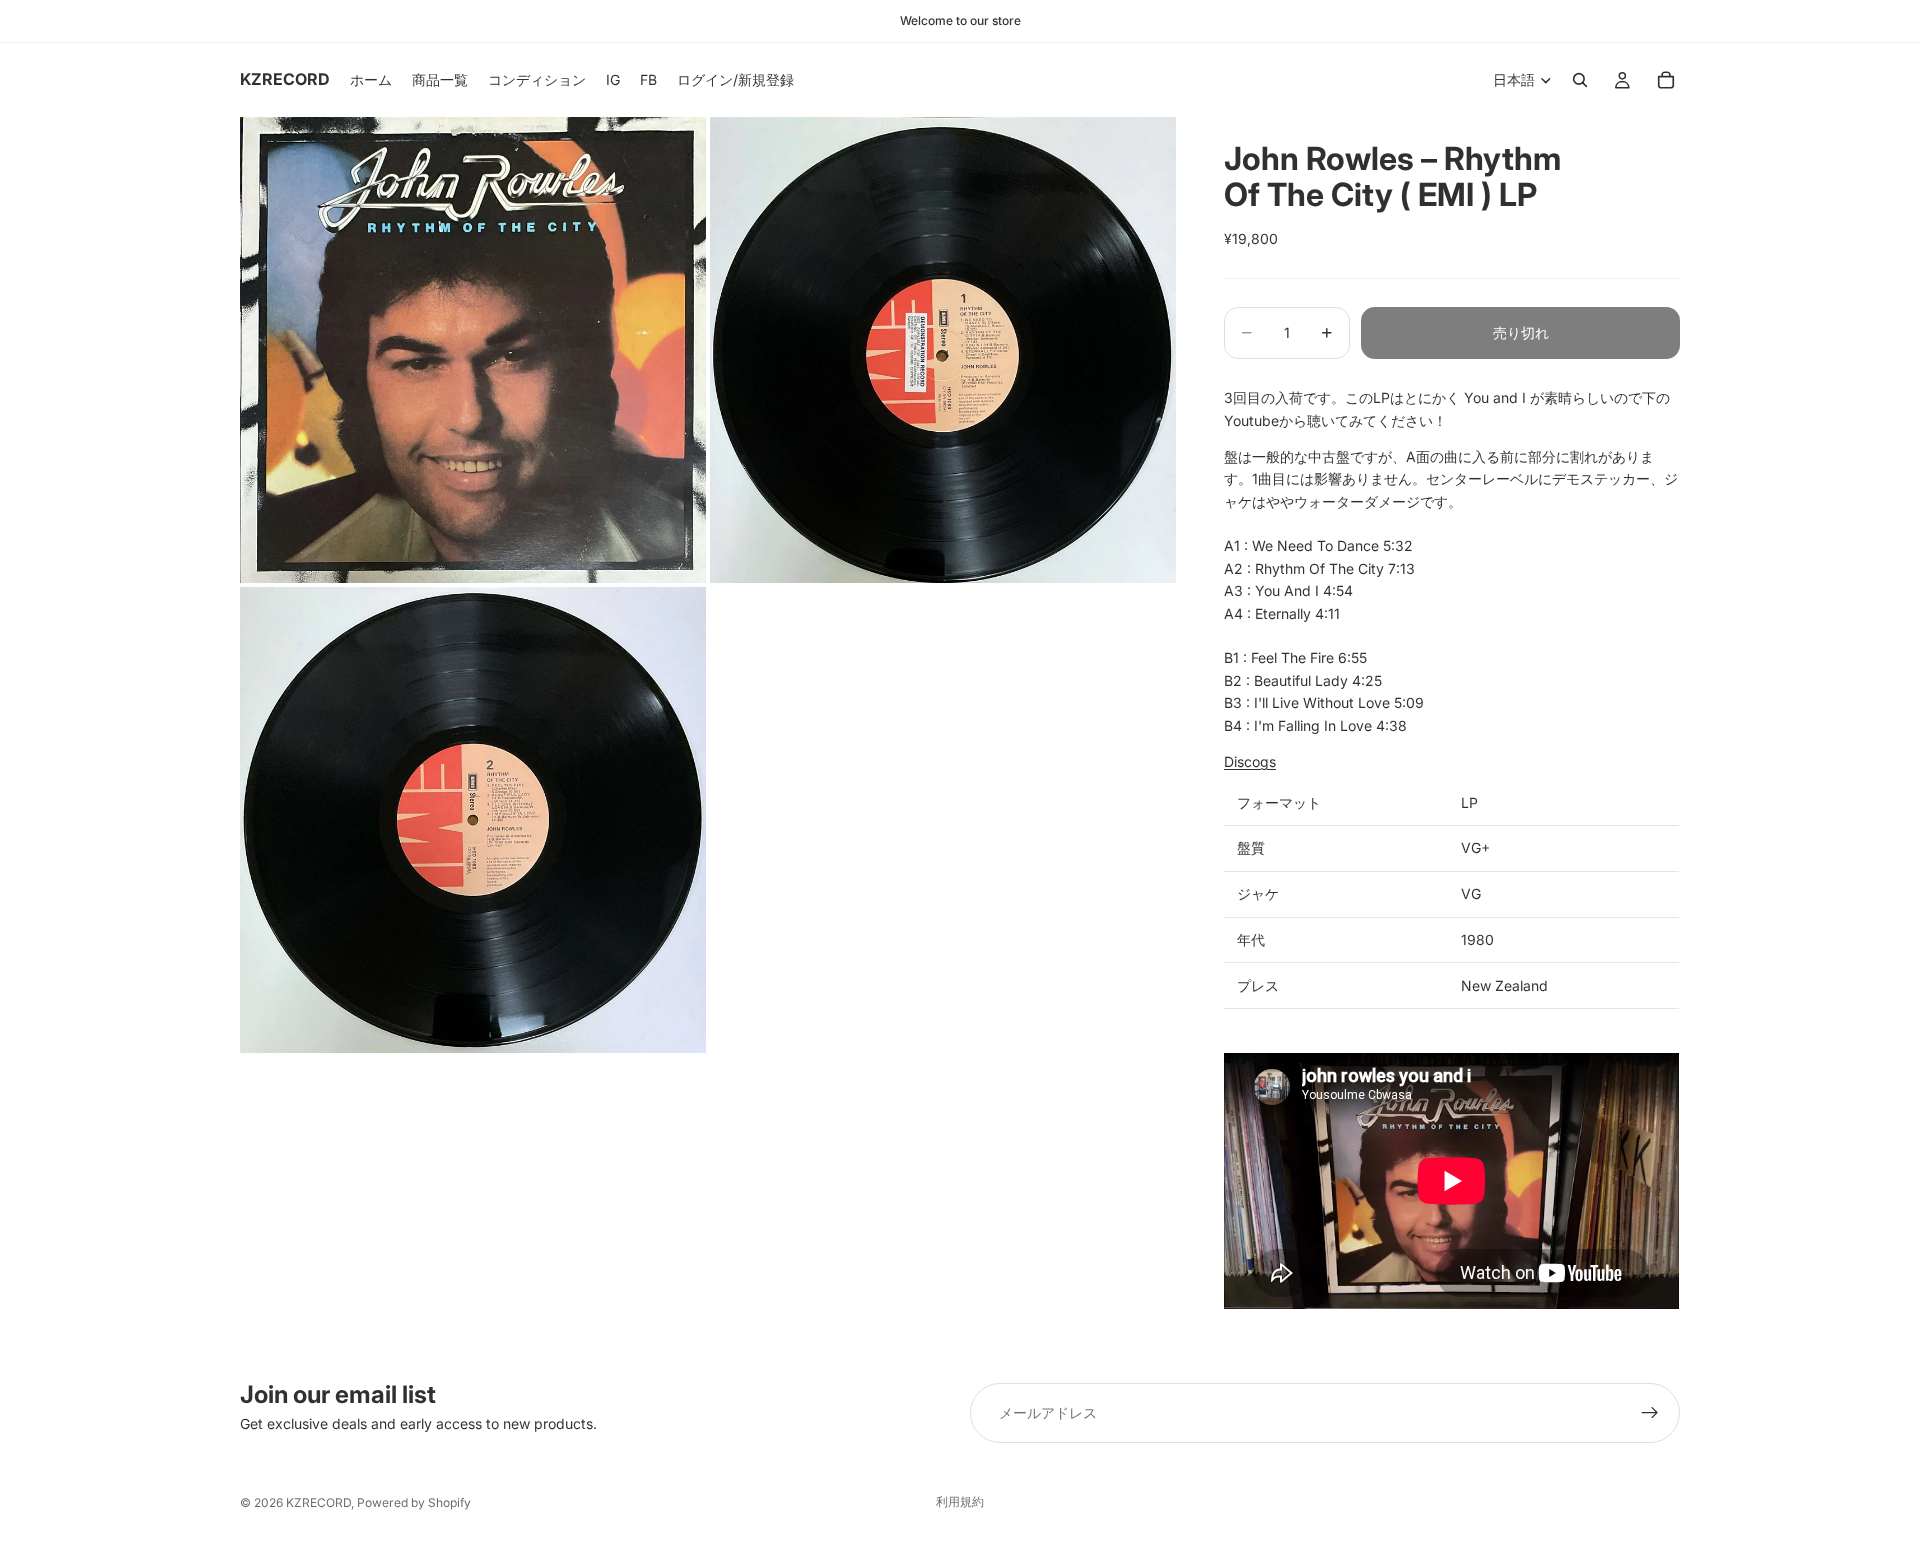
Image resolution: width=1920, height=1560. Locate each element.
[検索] (1580, 80)
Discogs (1250, 761)
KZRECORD (318, 1502)
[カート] (1666, 80)
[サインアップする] (1650, 1413)
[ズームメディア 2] (943, 350)
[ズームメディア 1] (473, 350)
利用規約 (960, 1501)
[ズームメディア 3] (473, 820)
